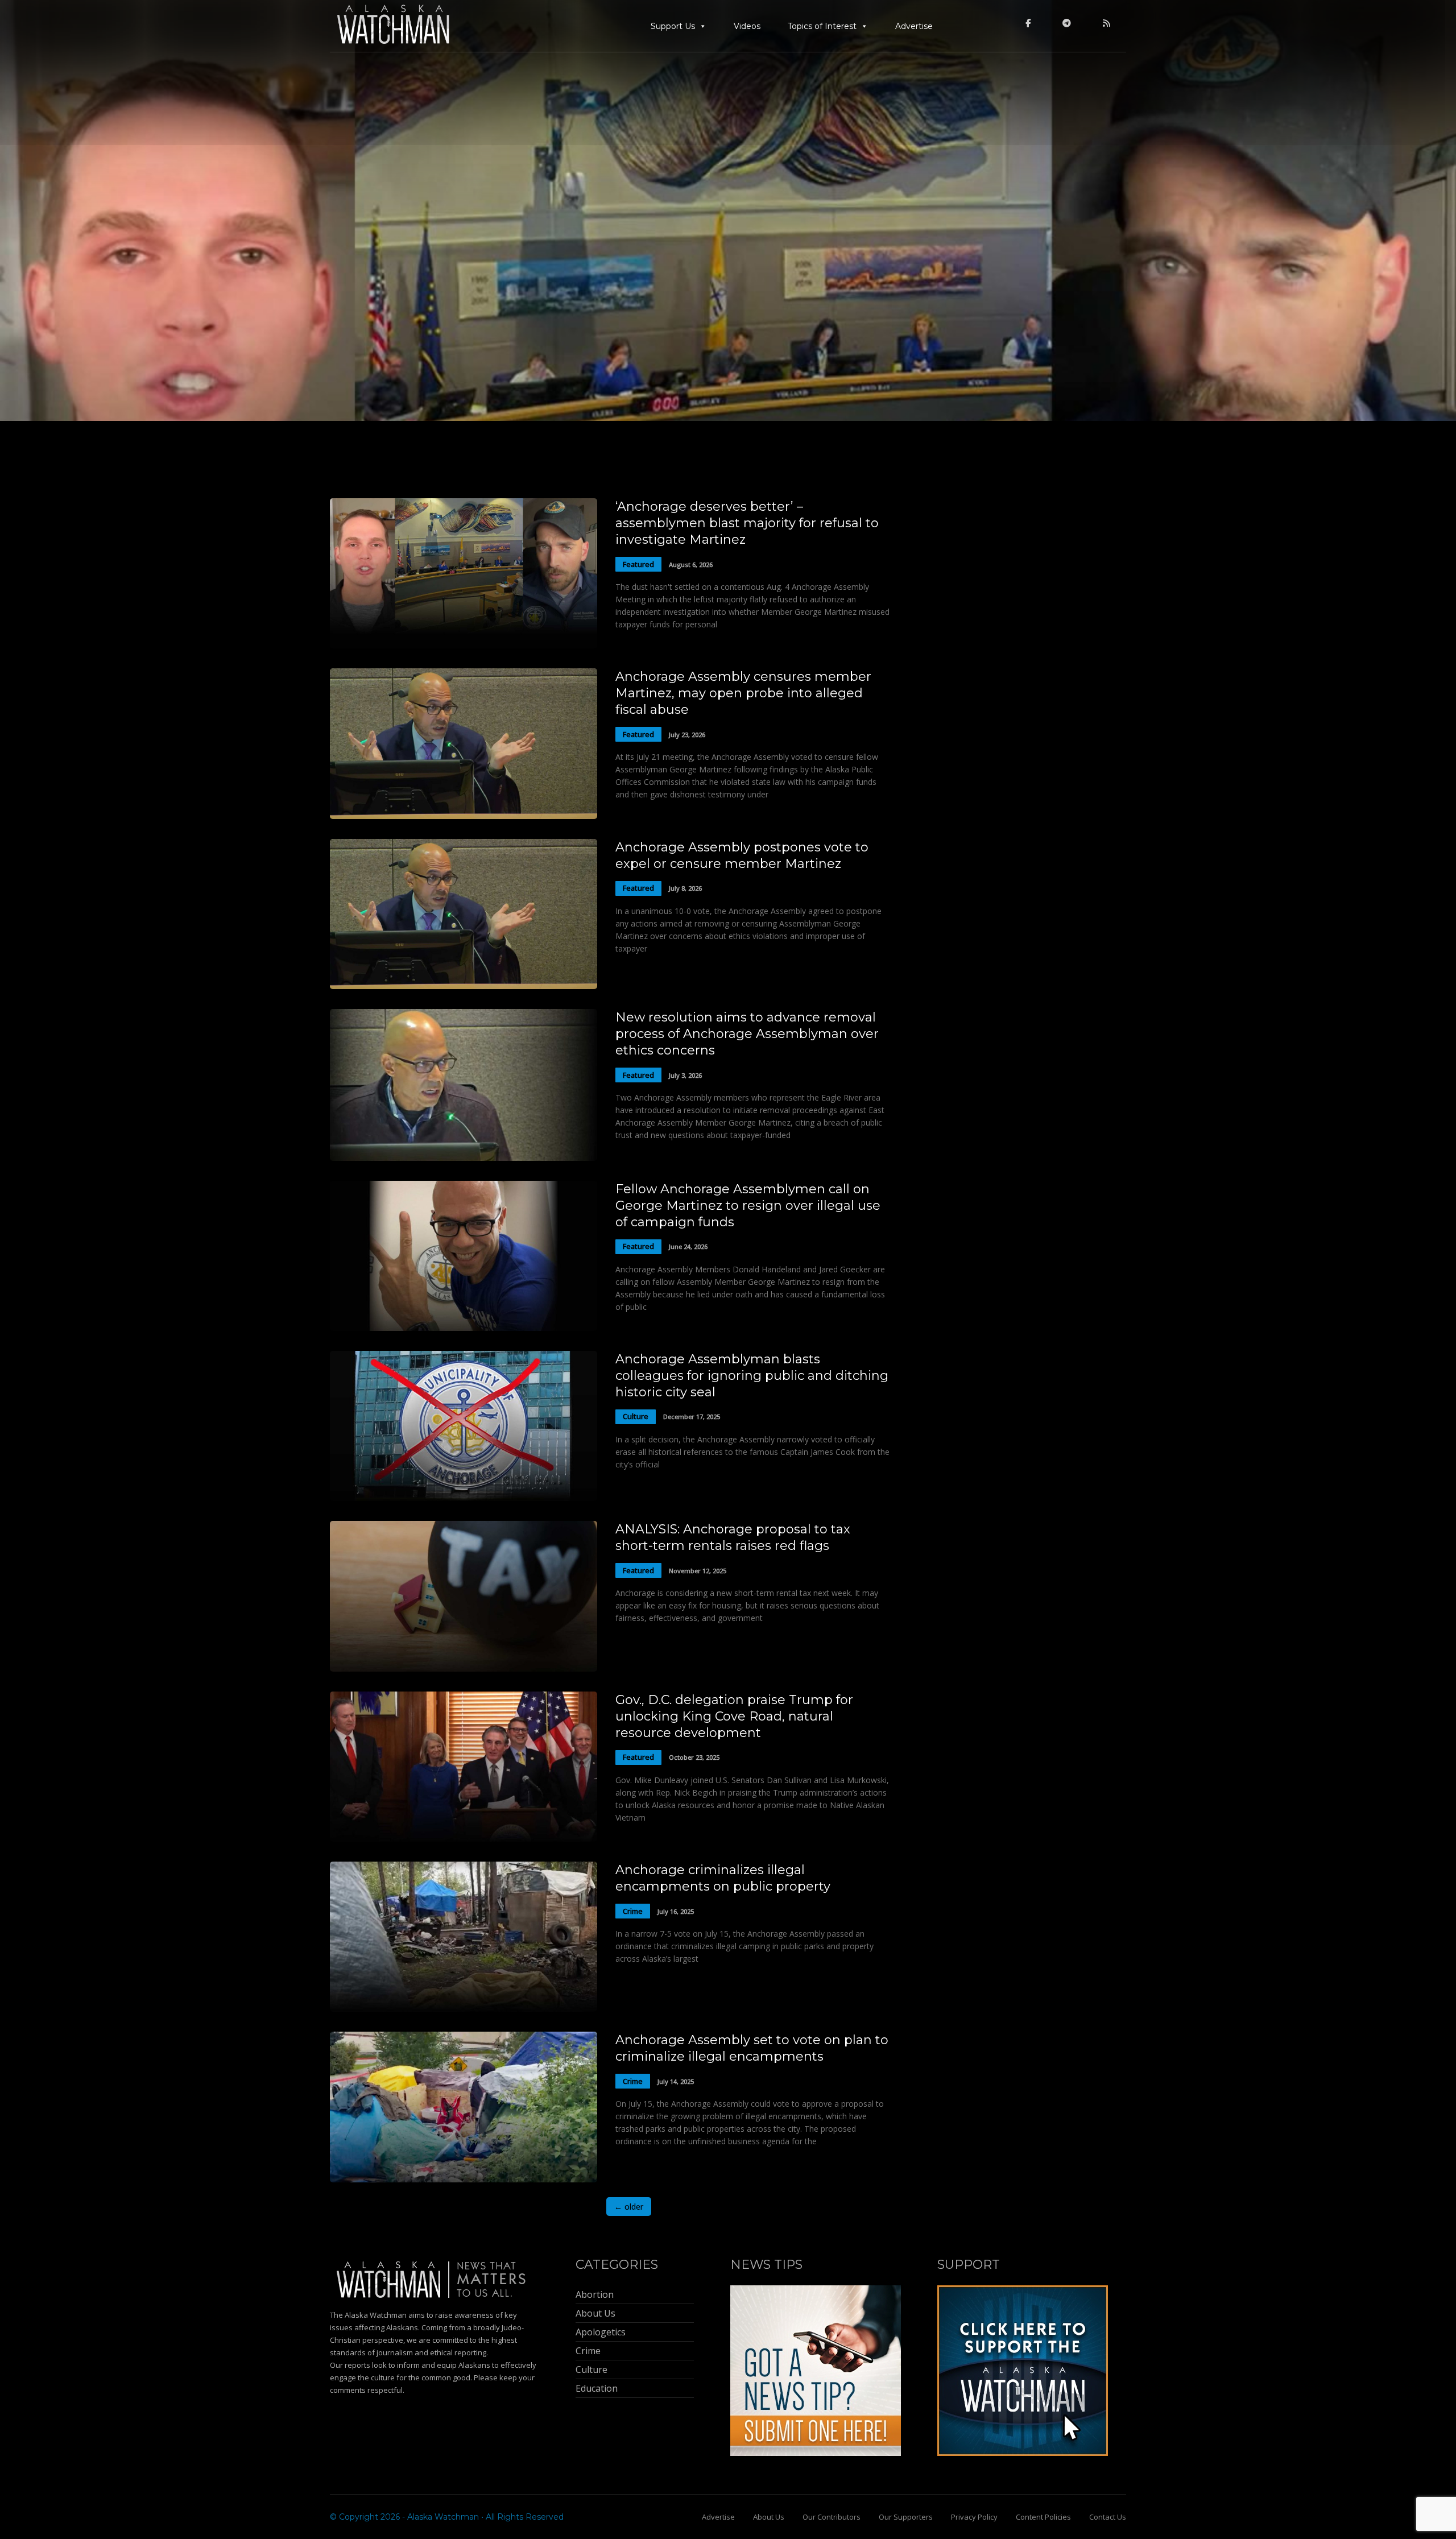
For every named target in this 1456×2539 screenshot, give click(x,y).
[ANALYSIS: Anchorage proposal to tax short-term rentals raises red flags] (464, 1668)
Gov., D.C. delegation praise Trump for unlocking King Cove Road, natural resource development (734, 1716)
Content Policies (1043, 2517)
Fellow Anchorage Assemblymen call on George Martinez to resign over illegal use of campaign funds (748, 1206)
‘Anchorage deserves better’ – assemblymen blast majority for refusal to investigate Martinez (747, 523)
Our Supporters (906, 2517)
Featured (638, 564)
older (629, 2207)
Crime (633, 1911)
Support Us (673, 26)
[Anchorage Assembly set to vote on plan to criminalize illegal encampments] (464, 2179)
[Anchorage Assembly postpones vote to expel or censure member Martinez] (464, 986)
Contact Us (1108, 2517)
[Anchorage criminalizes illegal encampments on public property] (464, 2009)
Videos (747, 26)
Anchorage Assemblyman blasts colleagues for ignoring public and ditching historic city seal (752, 1376)
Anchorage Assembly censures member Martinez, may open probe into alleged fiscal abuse (743, 693)
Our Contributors (832, 2517)
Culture (636, 1416)
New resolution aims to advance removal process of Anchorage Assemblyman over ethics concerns (747, 1034)
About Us (769, 2517)
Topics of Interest (822, 26)
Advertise (914, 26)
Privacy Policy (974, 2517)
